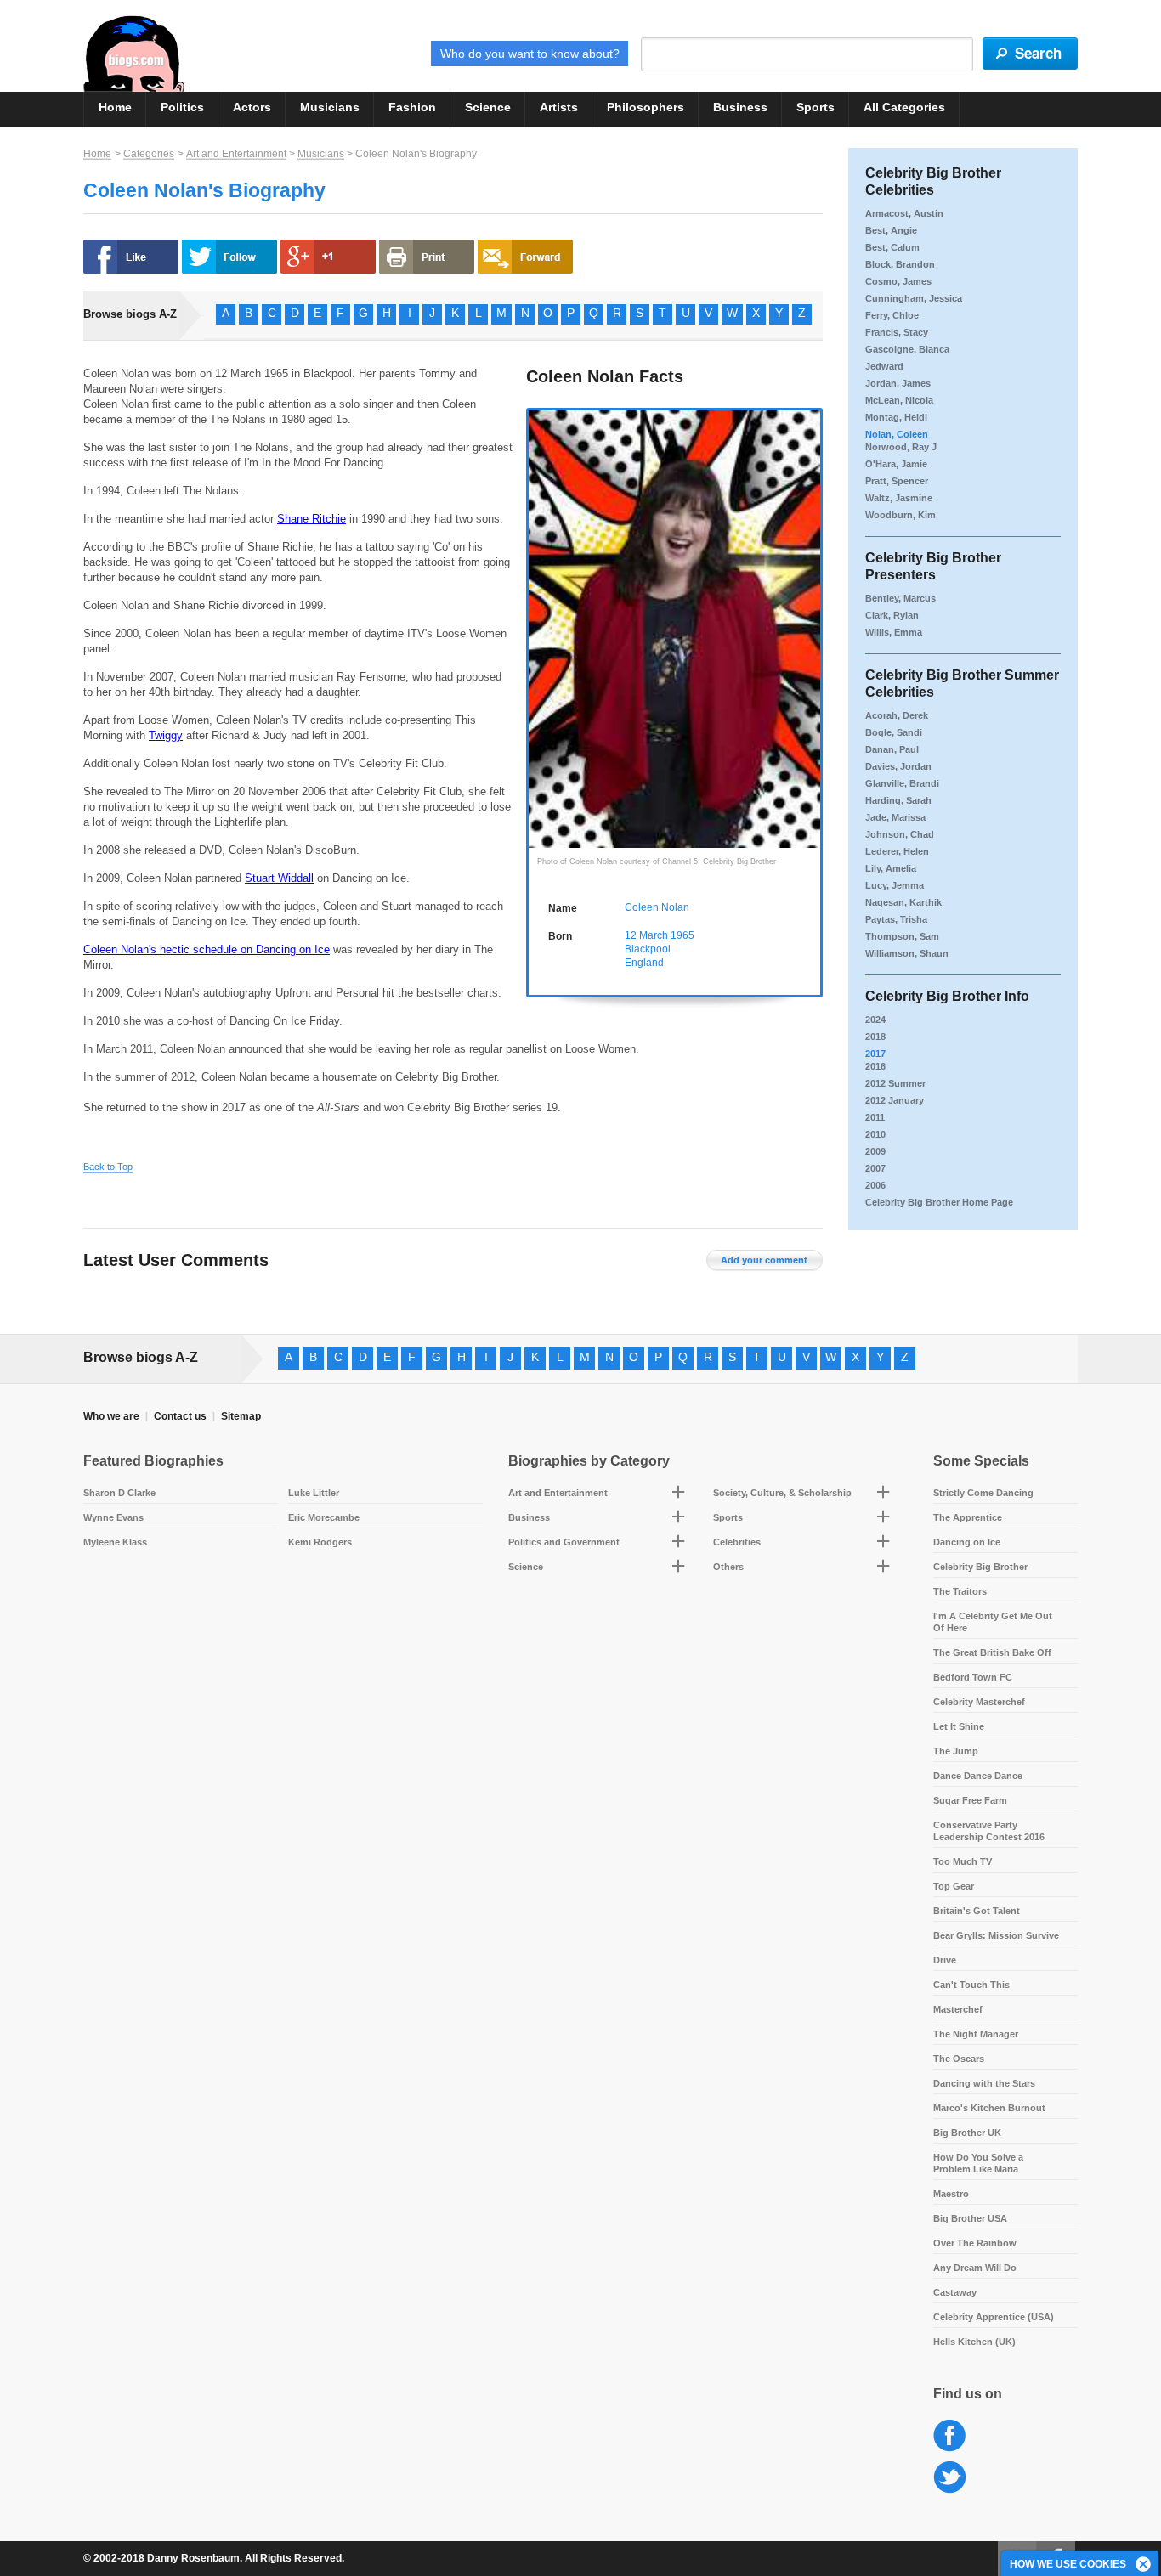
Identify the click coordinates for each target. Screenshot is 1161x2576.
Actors (252, 107)
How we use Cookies (1068, 2564)
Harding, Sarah (898, 800)
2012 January (895, 1100)
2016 (875, 1066)
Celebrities (737, 1542)
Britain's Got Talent (977, 1911)
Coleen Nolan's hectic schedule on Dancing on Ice (207, 949)
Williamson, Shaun (907, 953)
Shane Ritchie (311, 519)
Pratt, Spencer (897, 481)
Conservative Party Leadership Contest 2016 (989, 1831)
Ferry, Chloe (892, 315)
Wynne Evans (113, 1517)
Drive (945, 1960)
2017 (875, 1054)
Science (488, 107)
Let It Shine (959, 1726)
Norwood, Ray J (901, 447)
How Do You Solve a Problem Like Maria (978, 2163)
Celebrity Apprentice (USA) (994, 2317)
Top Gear (954, 1886)
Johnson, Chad (900, 834)
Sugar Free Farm (970, 1800)
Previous (538, 608)
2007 (875, 1168)
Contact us (180, 1416)
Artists (559, 107)
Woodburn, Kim (900, 515)
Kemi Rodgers (320, 1542)
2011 (875, 1117)
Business (740, 107)
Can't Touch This (971, 1985)
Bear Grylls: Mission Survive (996, 1935)
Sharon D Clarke (119, 1493)
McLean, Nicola (899, 400)
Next (811, 608)
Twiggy (166, 735)
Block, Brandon (900, 264)
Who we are (111, 1416)
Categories (149, 154)
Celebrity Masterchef (979, 1702)
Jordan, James (898, 383)
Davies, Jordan (898, 766)
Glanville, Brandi (902, 783)
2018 (875, 1037)
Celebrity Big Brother (980, 1567)
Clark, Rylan (892, 615)
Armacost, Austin (904, 213)
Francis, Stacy (897, 332)
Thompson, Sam (902, 936)
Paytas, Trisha (896, 919)
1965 (682, 935)
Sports (816, 107)
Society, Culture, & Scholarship (782, 1493)
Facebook (950, 2436)
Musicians (330, 107)
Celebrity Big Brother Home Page (939, 1202)
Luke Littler (314, 1493)
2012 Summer (895, 1083)
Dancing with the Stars (984, 2083)
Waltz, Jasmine (899, 498)
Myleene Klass (115, 1542)
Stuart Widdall (279, 878)
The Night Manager (976, 2034)
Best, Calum (892, 247)
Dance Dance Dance (978, 1776)
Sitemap (241, 1416)
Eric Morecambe (324, 1517)
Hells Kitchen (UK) (974, 2342)
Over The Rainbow (975, 2243)
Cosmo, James (898, 281)
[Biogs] (134, 54)
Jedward (884, 366)
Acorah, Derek (897, 715)
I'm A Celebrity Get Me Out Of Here (993, 1622)
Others (728, 1567)
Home (115, 107)
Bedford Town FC (973, 1677)
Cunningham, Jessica (914, 298)
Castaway (955, 2292)
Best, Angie (891, 230)
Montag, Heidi (896, 417)
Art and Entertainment (236, 154)
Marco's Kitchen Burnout (989, 2108)
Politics (182, 107)
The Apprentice (968, 1517)
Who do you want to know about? (530, 54)
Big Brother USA (970, 2218)
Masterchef (958, 2009)
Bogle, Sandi (894, 732)
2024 (875, 1020)
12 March (646, 935)
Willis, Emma (894, 632)
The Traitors (960, 1591)
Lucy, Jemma (895, 885)
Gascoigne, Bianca (907, 349)
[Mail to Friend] (525, 257)
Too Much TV (963, 1861)
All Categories (904, 107)
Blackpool (648, 949)
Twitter (950, 2478)
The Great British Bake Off (992, 1652)
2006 (875, 1185)
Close (1144, 2565)
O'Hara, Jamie (896, 464)
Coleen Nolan (657, 907)
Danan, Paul (892, 749)
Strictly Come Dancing (983, 1493)
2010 (875, 1134)
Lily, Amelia (891, 868)
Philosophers (646, 107)
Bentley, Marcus (900, 598)
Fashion (412, 107)
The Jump (956, 1751)
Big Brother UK (967, 2133)
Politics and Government (564, 1542)
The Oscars (959, 2059)
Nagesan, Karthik (903, 902)
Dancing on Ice (967, 1542)
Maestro (951, 2194)
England (644, 963)
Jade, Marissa (895, 817)
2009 (875, 1151)
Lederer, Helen (897, 851)
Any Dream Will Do (975, 2268)
